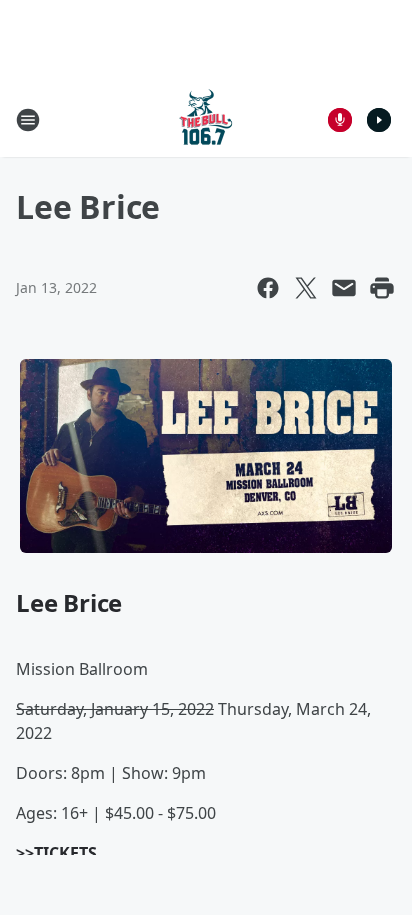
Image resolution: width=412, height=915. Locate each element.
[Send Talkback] (340, 120)
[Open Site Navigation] (28, 120)
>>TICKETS (56, 853)
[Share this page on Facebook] (268, 288)
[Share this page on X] (306, 288)
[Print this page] (382, 288)
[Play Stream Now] (379, 120)
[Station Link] (206, 119)
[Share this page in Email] (344, 288)
